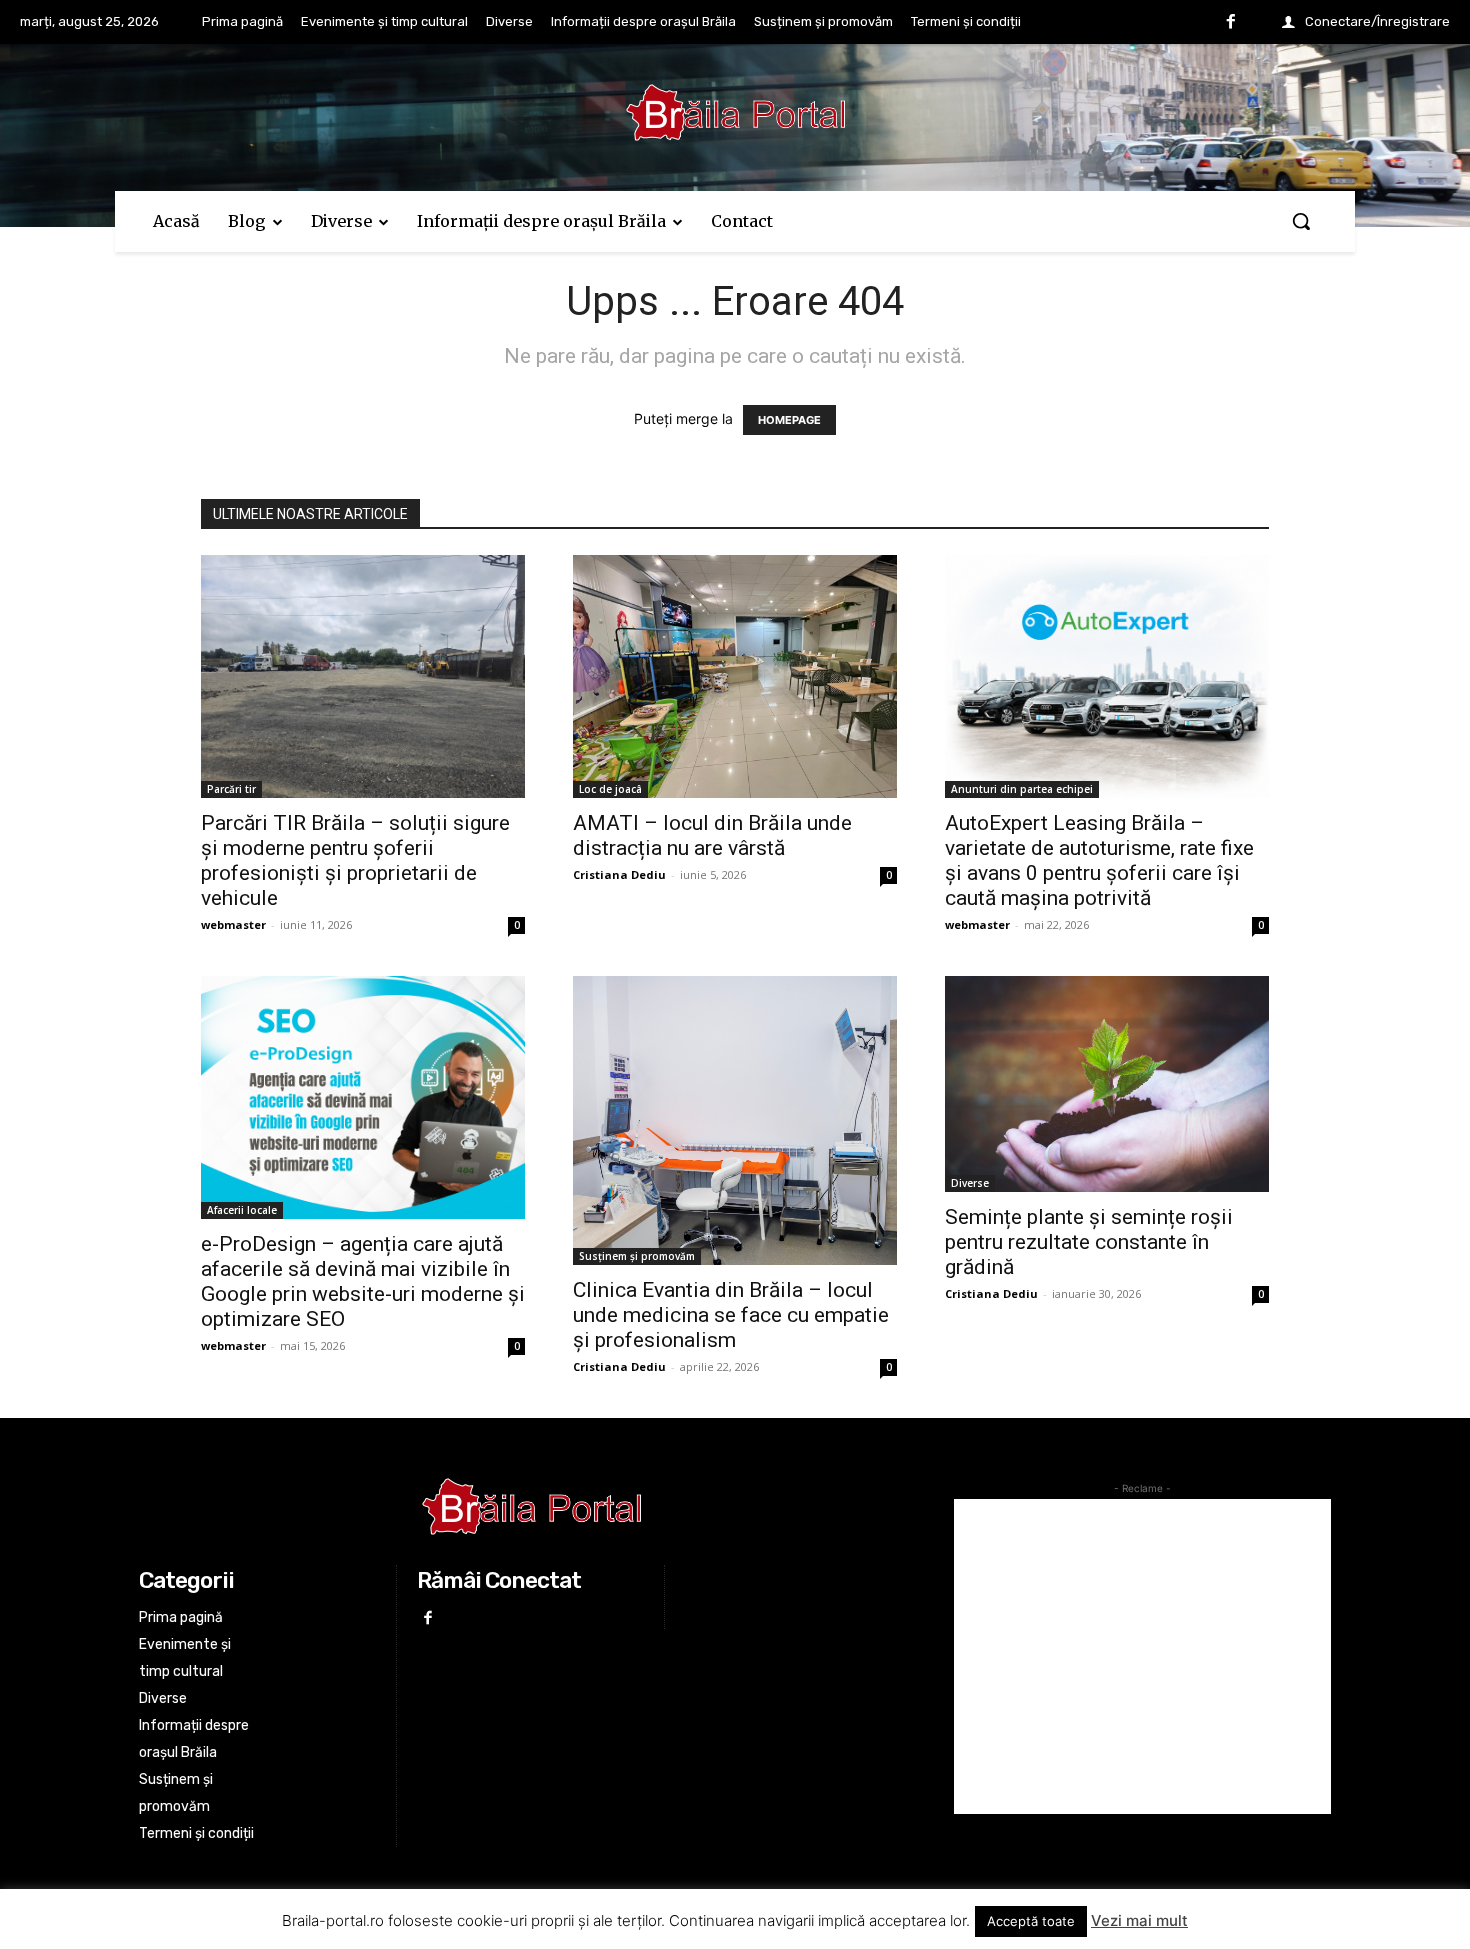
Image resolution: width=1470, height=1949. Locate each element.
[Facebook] (1231, 23)
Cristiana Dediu (619, 874)
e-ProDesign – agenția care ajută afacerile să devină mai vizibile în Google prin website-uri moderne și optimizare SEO (363, 1281)
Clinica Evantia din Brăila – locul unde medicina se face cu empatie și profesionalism (731, 1315)
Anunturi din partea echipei (1022, 789)
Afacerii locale (242, 1210)
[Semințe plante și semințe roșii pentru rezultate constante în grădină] (1107, 1084)
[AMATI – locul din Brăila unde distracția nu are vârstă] (735, 676)
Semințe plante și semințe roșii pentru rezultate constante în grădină (1089, 1242)
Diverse (970, 1183)
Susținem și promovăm (637, 1256)
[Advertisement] (1142, 1656)
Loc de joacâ (610, 789)
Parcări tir (231, 789)
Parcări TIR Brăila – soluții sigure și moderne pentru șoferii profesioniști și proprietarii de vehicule (355, 860)
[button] (1301, 221)
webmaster (233, 924)
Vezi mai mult (1139, 1920)
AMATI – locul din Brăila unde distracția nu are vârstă (712, 835)
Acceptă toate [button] (1031, 1921)
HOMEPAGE (789, 420)
